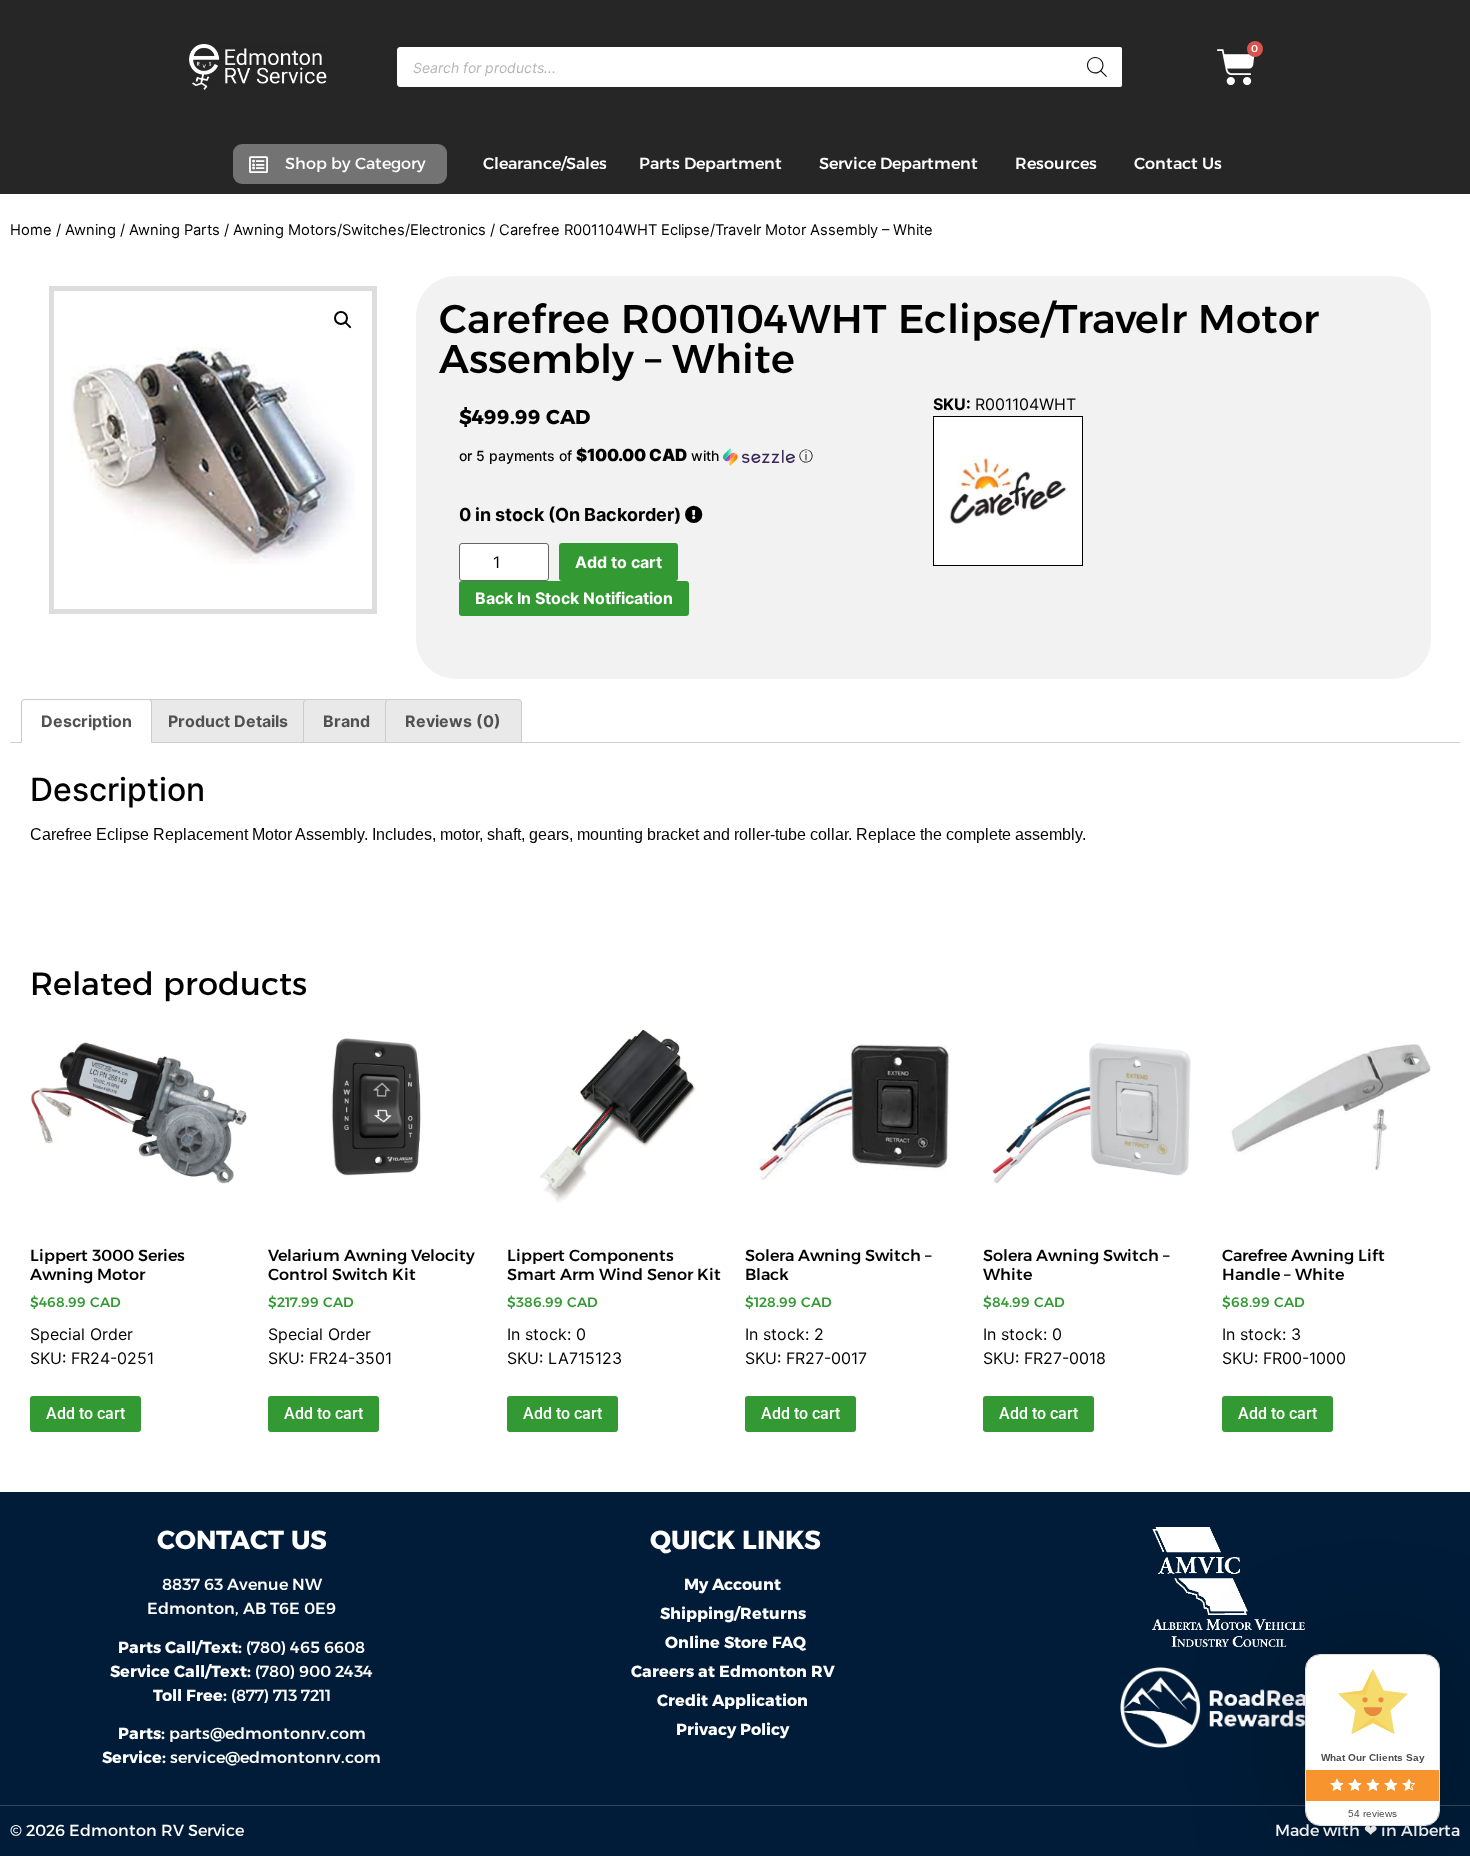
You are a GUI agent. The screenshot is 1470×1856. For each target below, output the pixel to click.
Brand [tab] (346, 721)
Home (31, 230)
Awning (90, 230)
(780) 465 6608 (241, 1647)
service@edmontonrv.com (275, 1757)
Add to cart (618, 562)
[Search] (1097, 67)
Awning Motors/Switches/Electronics (359, 230)
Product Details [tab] (228, 721)
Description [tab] (86, 721)
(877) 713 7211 (242, 1695)
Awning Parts (174, 230)
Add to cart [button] (85, 1413)
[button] (343, 320)
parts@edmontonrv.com (267, 1733)
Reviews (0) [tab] (453, 721)
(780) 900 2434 (241, 1671)
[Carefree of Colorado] (1008, 494)
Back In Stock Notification (574, 598)
